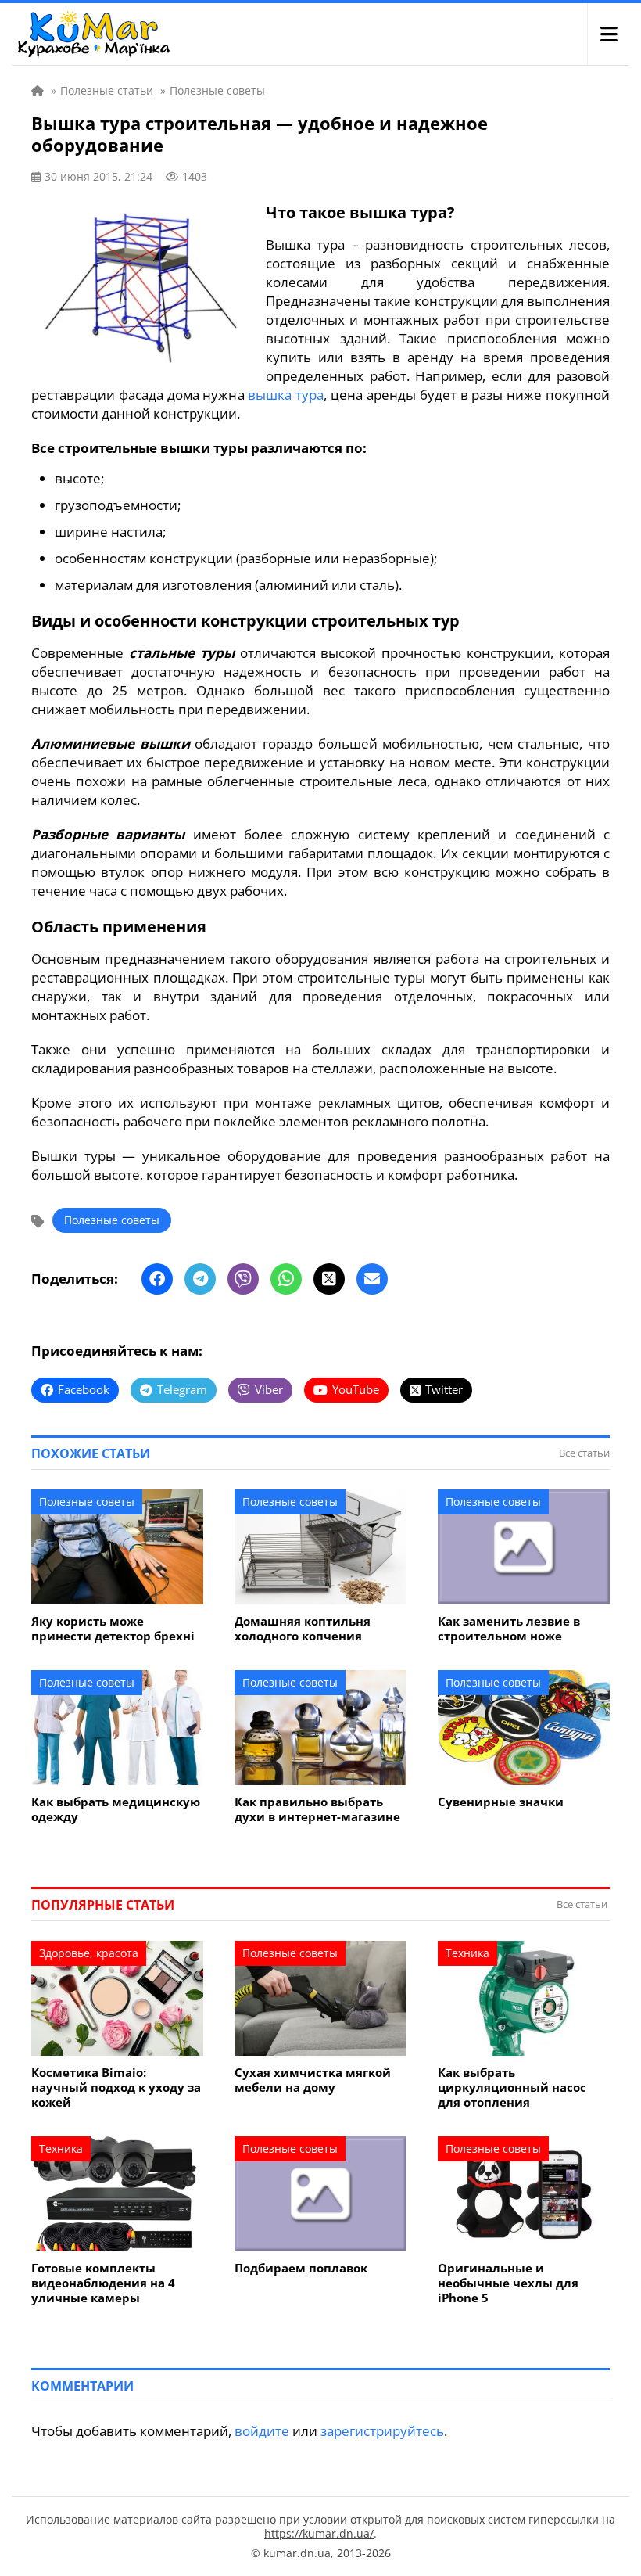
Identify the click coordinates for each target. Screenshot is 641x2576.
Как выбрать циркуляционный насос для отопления (512, 2087)
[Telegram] (200, 1279)
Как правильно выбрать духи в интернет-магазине (317, 1809)
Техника (467, 1953)
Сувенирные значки (501, 1802)
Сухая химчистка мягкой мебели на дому (313, 2080)
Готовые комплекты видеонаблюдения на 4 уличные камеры (103, 2283)
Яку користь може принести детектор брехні (113, 1629)
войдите (262, 2431)
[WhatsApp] (286, 1279)
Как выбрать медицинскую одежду (116, 1809)
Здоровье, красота (89, 1953)
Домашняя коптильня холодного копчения (303, 1629)
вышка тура (286, 395)
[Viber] (243, 1279)
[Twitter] (329, 1279)
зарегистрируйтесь (382, 2431)
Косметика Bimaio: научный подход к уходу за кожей (116, 2087)
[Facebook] (157, 1279)
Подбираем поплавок (301, 2268)
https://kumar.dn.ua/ (319, 2533)
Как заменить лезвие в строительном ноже (509, 1629)
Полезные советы (112, 1220)
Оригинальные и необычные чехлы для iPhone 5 (508, 2283)
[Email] (372, 1279)
